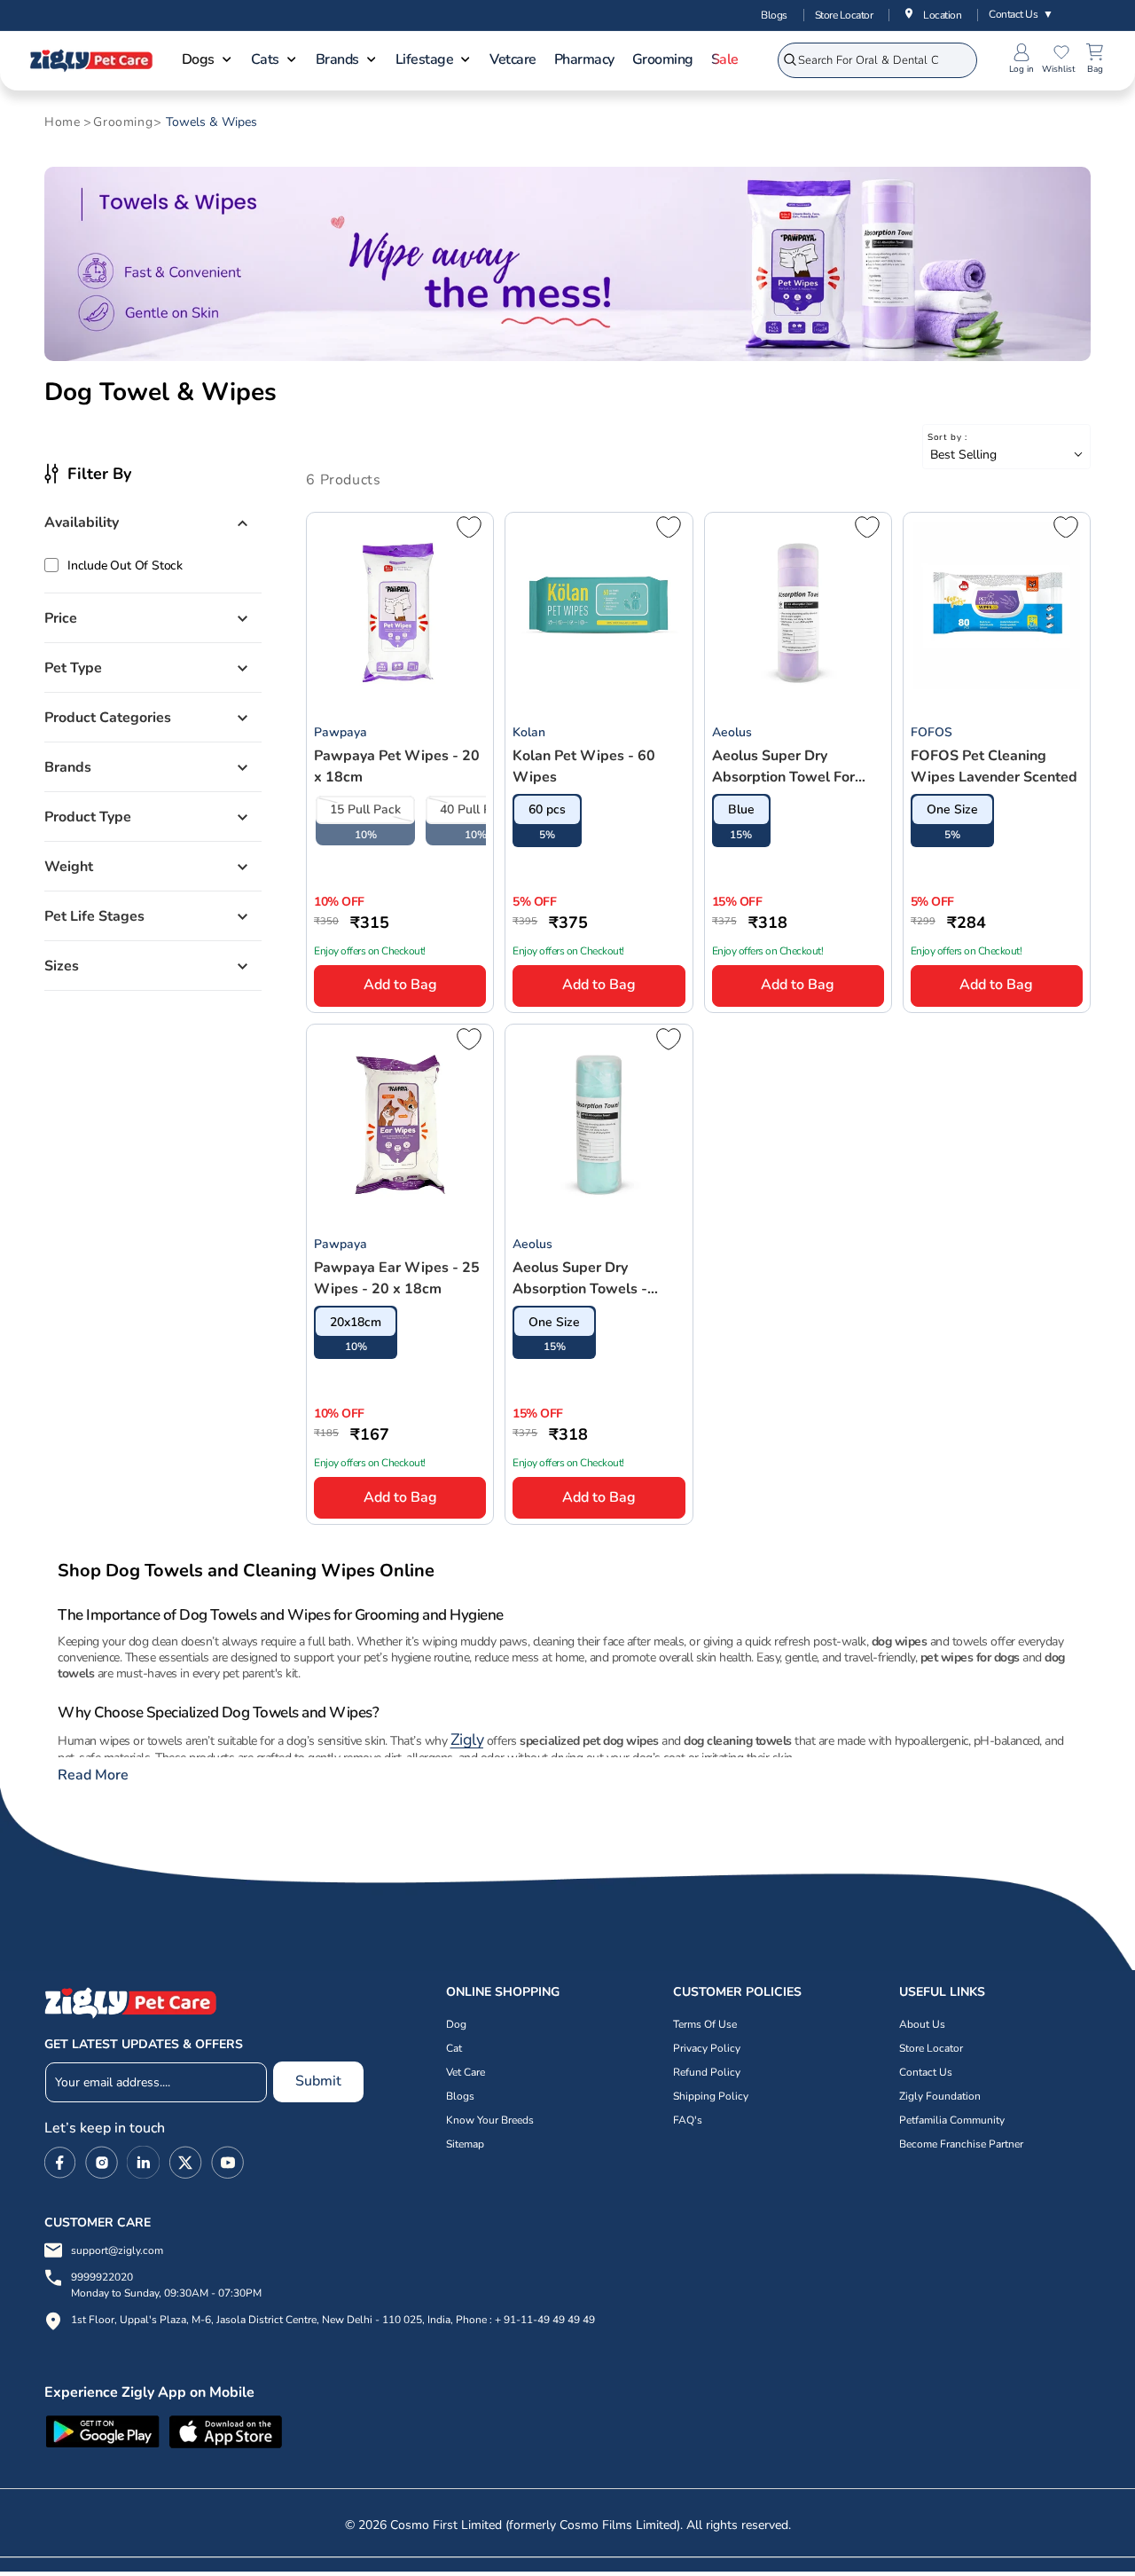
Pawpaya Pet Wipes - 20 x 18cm (397, 766)
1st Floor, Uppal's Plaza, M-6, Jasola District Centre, (195, 2320)
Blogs (774, 15)
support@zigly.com (117, 2250)
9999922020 (166, 2285)
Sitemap (465, 2144)
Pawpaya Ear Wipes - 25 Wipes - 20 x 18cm (397, 1278)
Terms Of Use (705, 2024)
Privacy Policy (707, 2048)
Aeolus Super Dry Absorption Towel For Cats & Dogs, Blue (783, 767)
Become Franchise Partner (961, 2144)
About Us (922, 2024)
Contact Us (1021, 14)
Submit (318, 2081)
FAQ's (688, 2120)
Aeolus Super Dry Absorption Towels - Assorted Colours (580, 1279)
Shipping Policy (711, 2096)
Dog (456, 2024)
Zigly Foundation (940, 2096)
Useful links (942, 1992)
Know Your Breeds (490, 2120)
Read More (93, 1775)
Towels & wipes (211, 122)
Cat (454, 2048)
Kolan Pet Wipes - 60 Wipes (584, 766)
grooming (123, 122)
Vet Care (466, 2072)
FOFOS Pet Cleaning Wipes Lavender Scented (994, 766)
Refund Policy (707, 2072)
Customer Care (98, 2223)
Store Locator (844, 15)
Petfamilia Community (952, 2120)
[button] (207, 61)
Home (62, 122)
